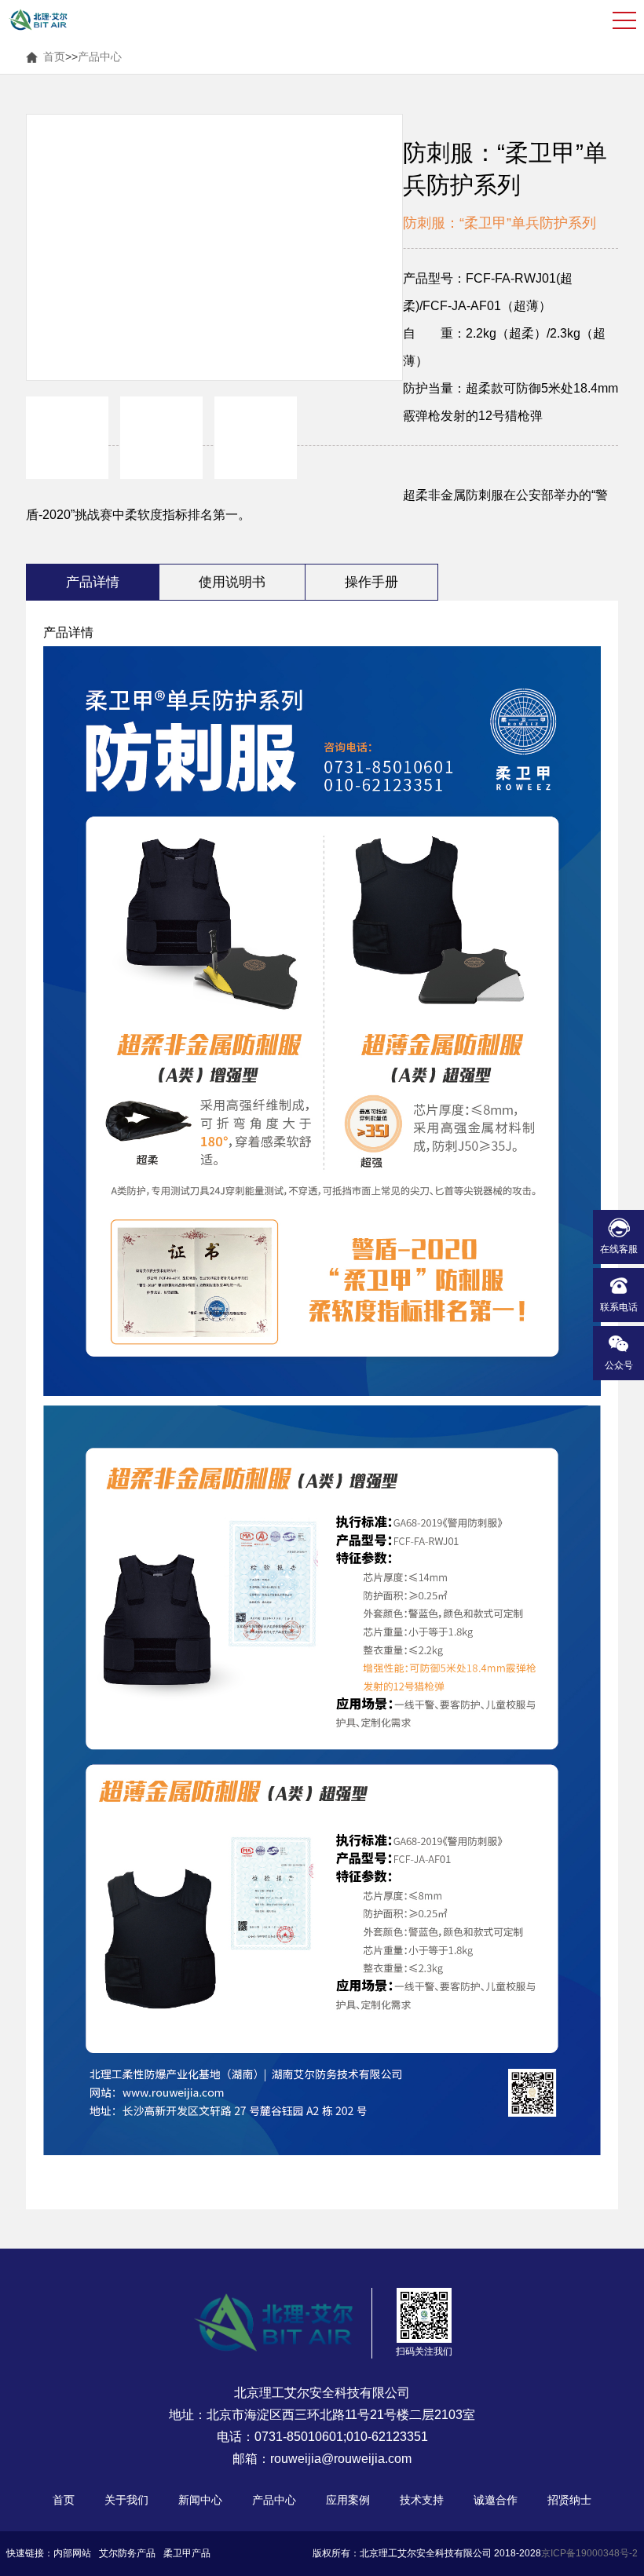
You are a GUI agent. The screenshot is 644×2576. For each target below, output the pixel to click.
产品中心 (100, 57)
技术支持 (422, 2500)
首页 (54, 57)
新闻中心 (200, 2500)
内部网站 (72, 2553)
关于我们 (126, 2500)
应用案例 (348, 2500)
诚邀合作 (496, 2500)
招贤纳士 (569, 2500)
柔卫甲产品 (187, 2553)
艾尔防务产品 (127, 2553)
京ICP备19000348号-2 (589, 2553)
